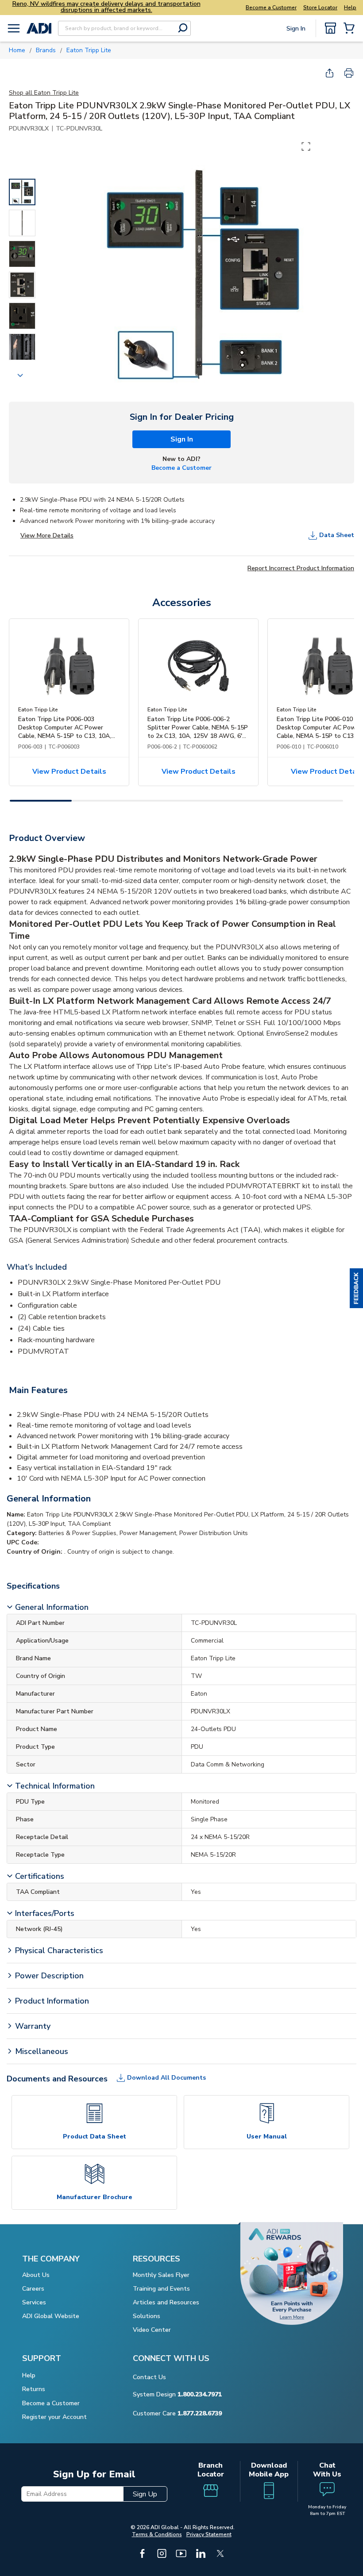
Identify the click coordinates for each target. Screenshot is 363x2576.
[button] (356, 1288)
